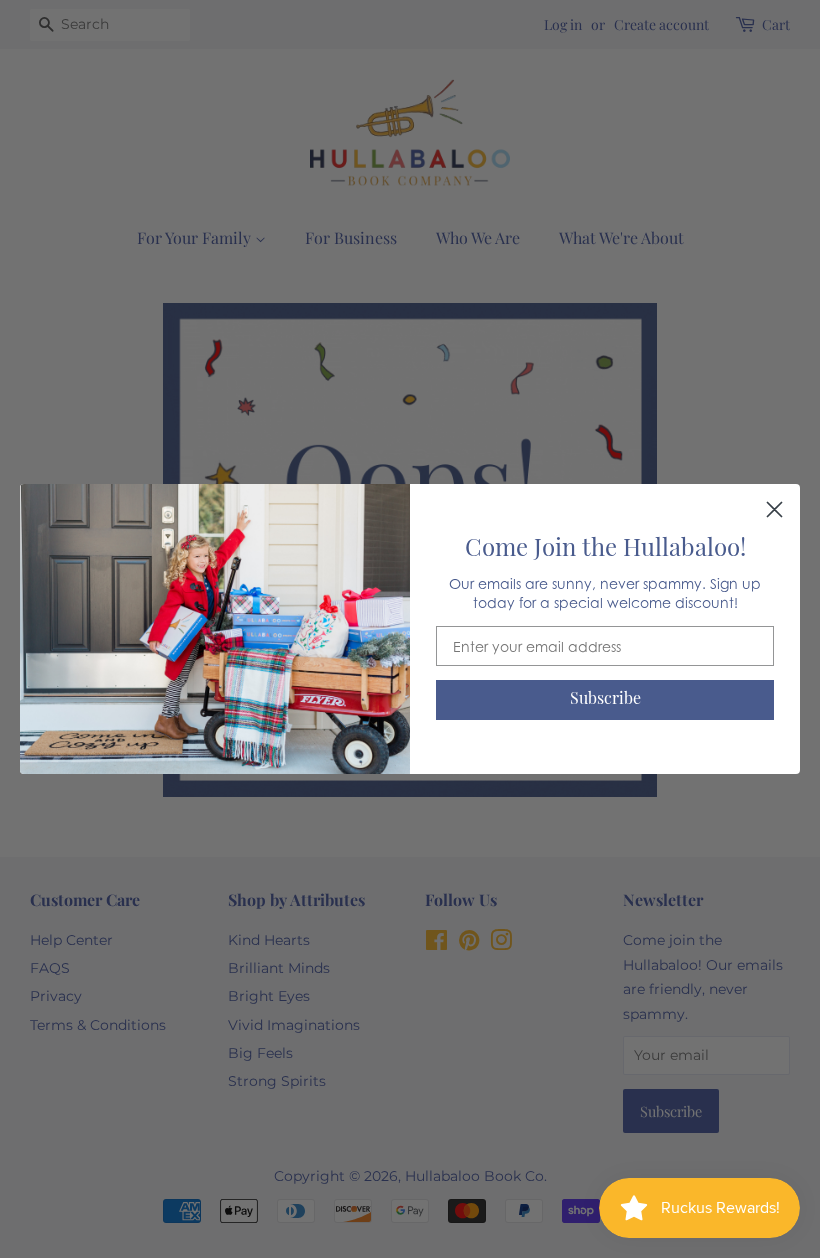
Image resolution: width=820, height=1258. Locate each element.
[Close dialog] (774, 509)
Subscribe (605, 700)
